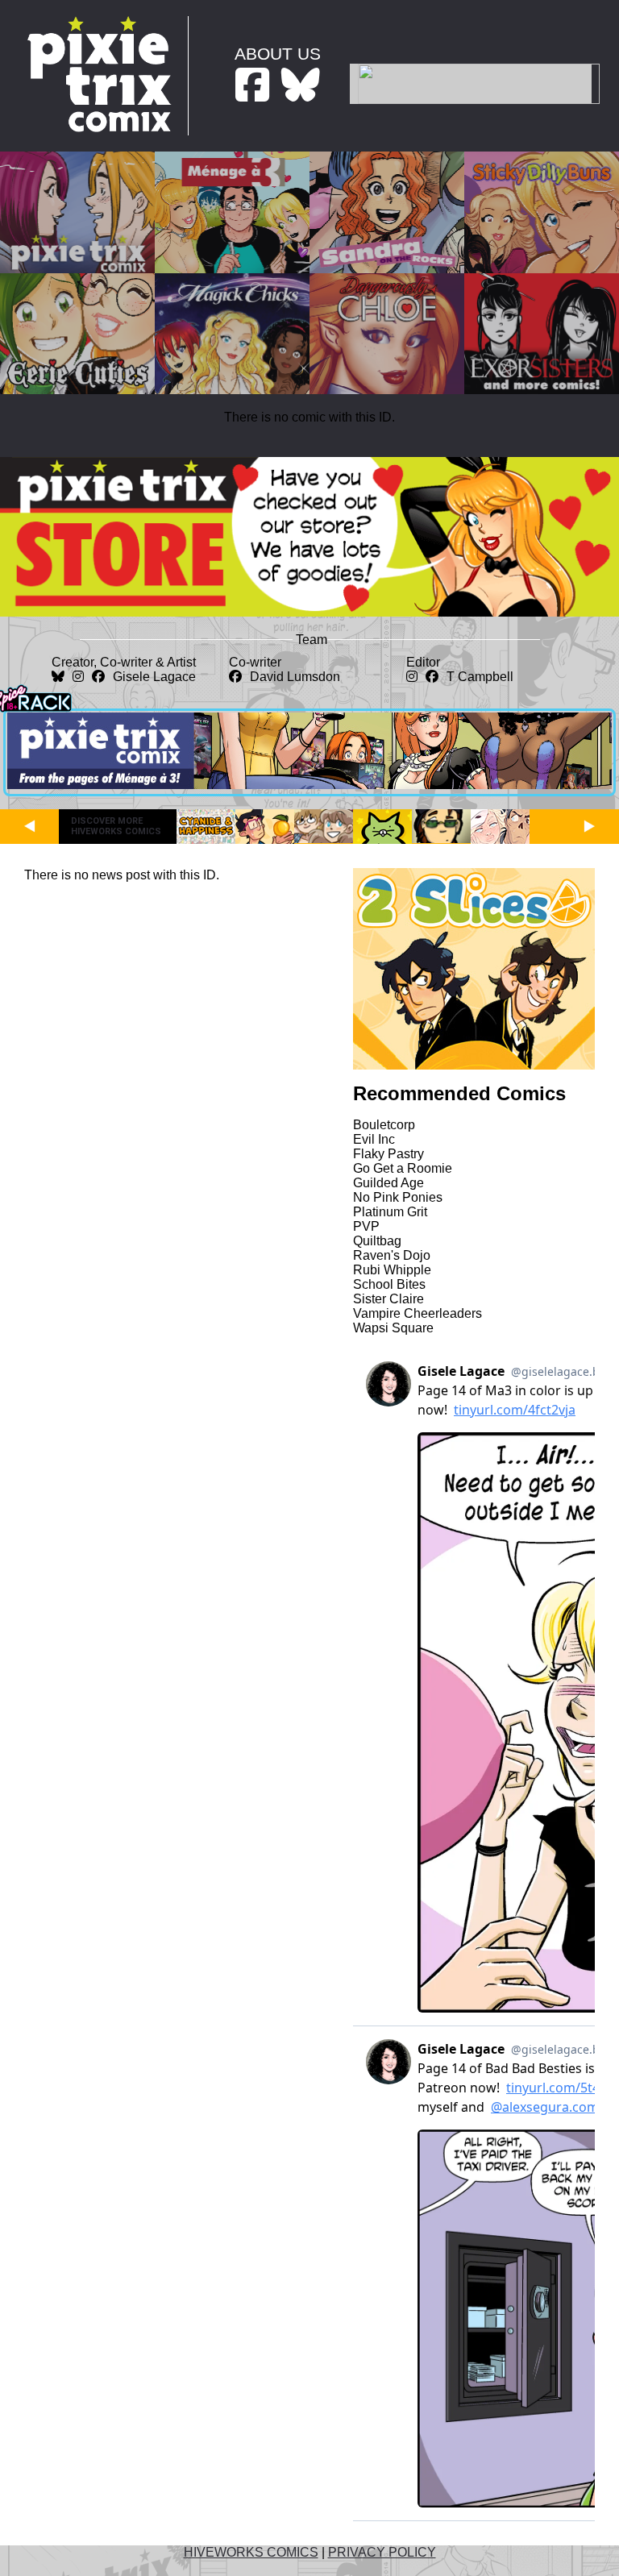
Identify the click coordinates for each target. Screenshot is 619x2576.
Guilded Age (388, 1183)
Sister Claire (388, 1299)
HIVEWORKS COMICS (251, 2552)
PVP (366, 1226)
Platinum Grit (390, 1212)
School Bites (389, 1284)
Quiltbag (377, 1241)
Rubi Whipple (392, 1270)
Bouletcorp (384, 1125)
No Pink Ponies (398, 1197)
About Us (278, 54)
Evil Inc (374, 1139)
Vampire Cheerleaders (418, 1313)
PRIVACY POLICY (382, 2552)
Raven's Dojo (392, 1255)
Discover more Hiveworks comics (116, 826)
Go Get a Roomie (403, 1168)
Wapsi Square (393, 1328)
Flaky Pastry (388, 1154)
